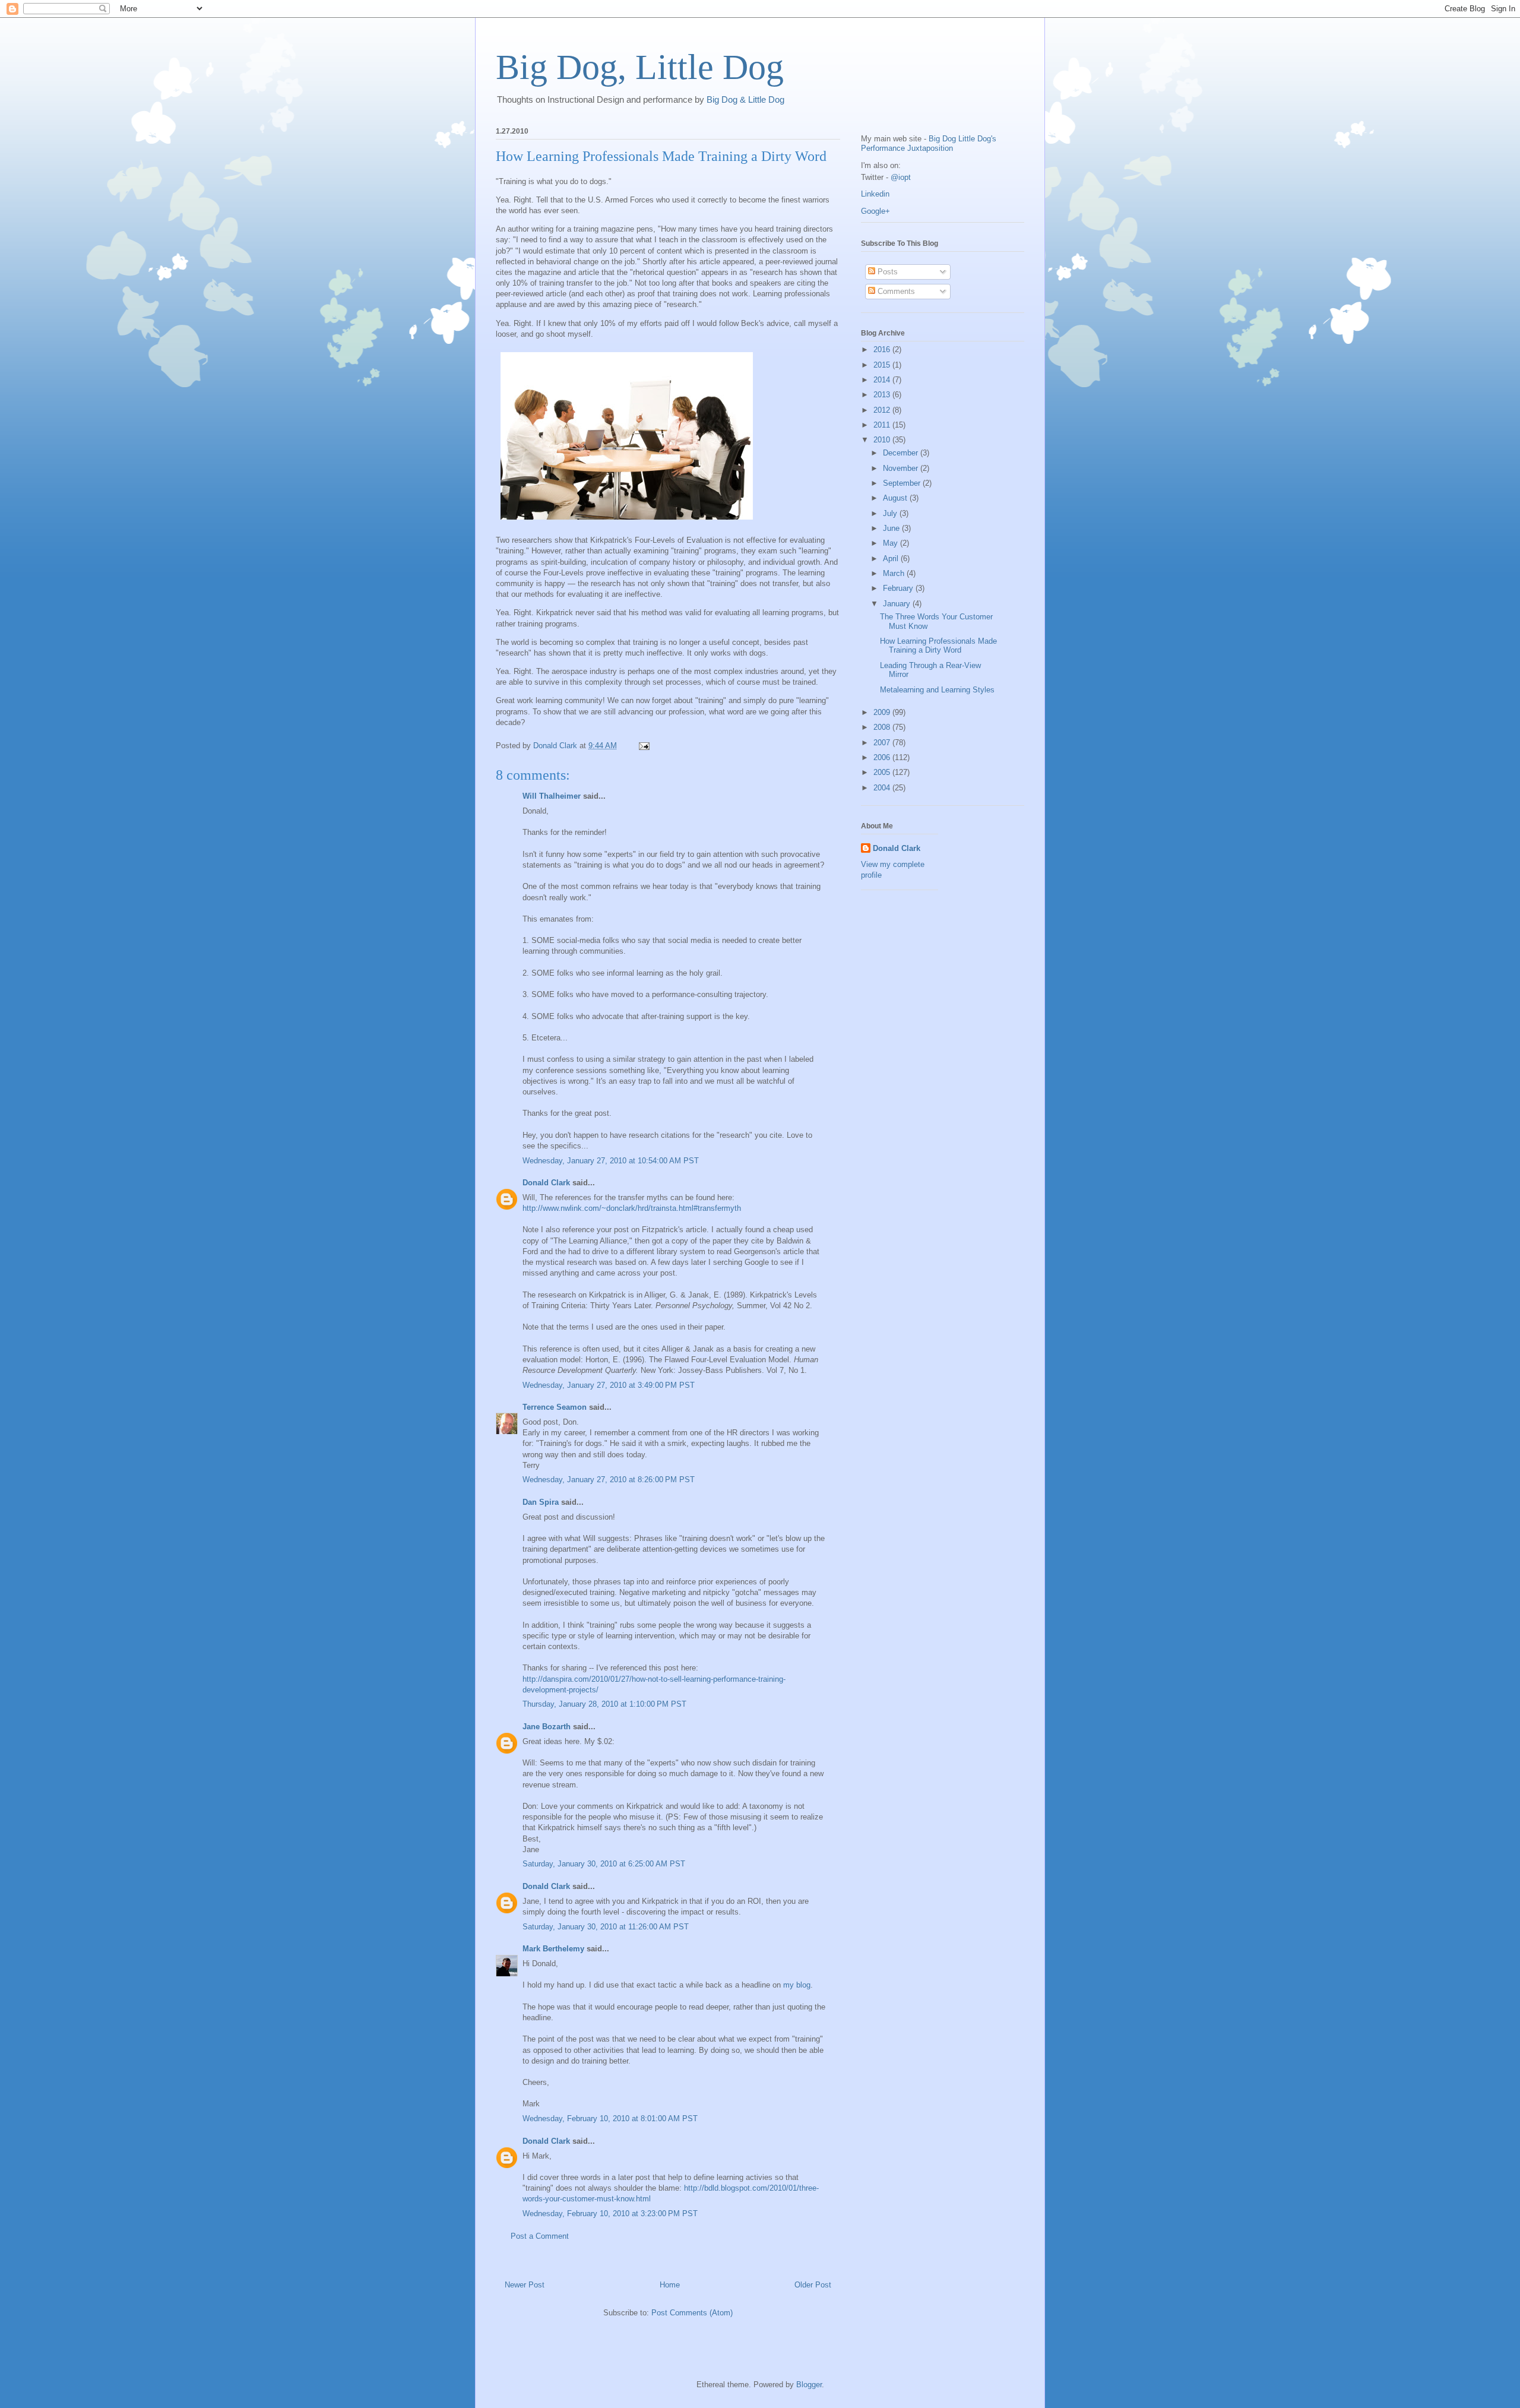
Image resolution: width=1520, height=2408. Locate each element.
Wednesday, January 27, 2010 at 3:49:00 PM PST (609, 1385)
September (903, 483)
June (892, 528)
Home (670, 2285)
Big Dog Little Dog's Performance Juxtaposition (929, 143)
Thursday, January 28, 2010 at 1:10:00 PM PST (604, 1704)
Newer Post (525, 2285)
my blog (797, 1985)
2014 (883, 380)
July (891, 513)
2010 (883, 440)
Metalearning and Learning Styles (937, 690)
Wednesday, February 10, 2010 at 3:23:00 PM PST (610, 2214)
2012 (883, 410)
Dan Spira (541, 1502)
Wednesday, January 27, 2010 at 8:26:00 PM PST (609, 1480)
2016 (883, 349)
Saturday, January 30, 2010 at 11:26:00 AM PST (606, 1927)
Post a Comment (540, 2236)
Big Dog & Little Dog (745, 99)
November (902, 468)
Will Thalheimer (552, 796)
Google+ (875, 211)
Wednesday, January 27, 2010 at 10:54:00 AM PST (611, 1161)
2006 (883, 757)
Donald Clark (546, 1183)
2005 (883, 772)
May (892, 543)
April (892, 559)
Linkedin (875, 194)
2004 (883, 788)
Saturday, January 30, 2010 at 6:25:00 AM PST (604, 1864)
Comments (895, 291)
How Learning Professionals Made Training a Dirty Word (938, 646)
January (898, 604)
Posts (886, 272)
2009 (883, 712)
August (896, 498)
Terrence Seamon (555, 1407)
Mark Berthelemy (553, 1949)
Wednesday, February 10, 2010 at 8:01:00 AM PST (610, 2119)
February (899, 588)
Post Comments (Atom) (692, 2313)
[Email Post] (643, 746)
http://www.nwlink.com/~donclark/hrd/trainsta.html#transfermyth (632, 1208)
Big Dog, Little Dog (640, 67)
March (895, 573)
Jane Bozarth (547, 1727)
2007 (883, 743)
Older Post (813, 2285)
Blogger (809, 2385)
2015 (883, 365)
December (902, 453)
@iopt (901, 177)
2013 (883, 395)
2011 (883, 425)
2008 (883, 727)
